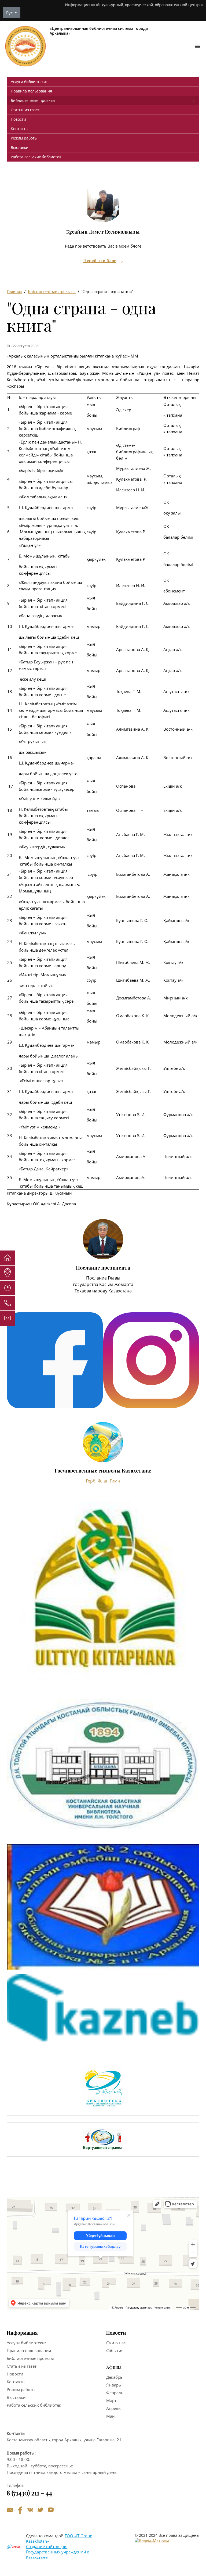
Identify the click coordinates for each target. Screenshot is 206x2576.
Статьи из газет (25, 110)
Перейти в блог (100, 261)
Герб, (92, 1481)
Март (111, 2400)
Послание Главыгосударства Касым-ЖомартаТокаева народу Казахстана (103, 1284)
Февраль (115, 2393)
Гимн (115, 1481)
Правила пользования (31, 91)
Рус (10, 13)
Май (111, 2416)
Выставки (20, 147)
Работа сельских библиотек (36, 157)
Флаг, (104, 1481)
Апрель (113, 2408)
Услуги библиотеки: (29, 82)
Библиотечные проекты (33, 100)
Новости (18, 119)
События (115, 2350)
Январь (114, 2385)
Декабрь (114, 2377)
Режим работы (24, 138)
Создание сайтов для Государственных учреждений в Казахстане (58, 2552)
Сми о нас (116, 2343)
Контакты (20, 129)
